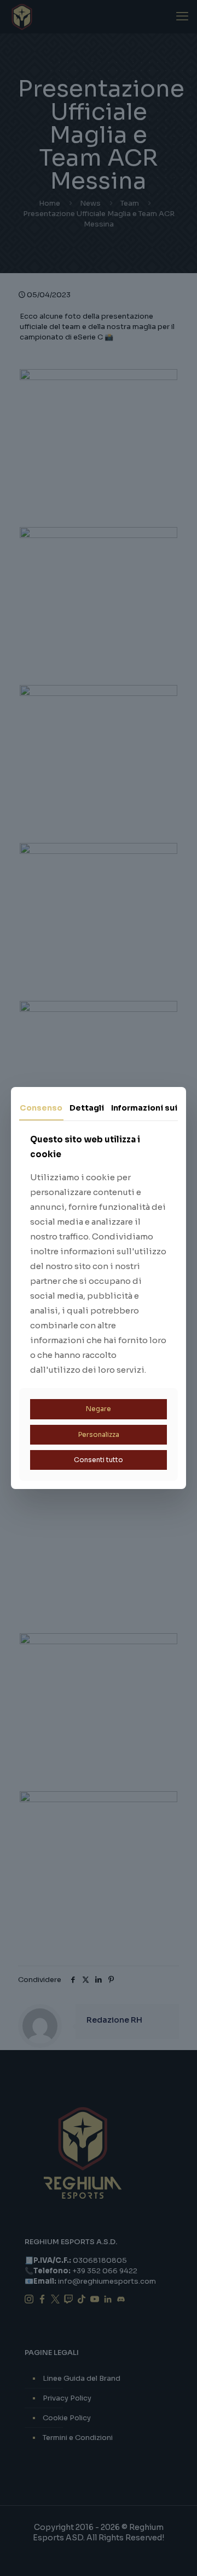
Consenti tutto (99, 1460)
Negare (99, 1409)
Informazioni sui (144, 1108)
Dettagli (87, 1108)
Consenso (41, 1108)
